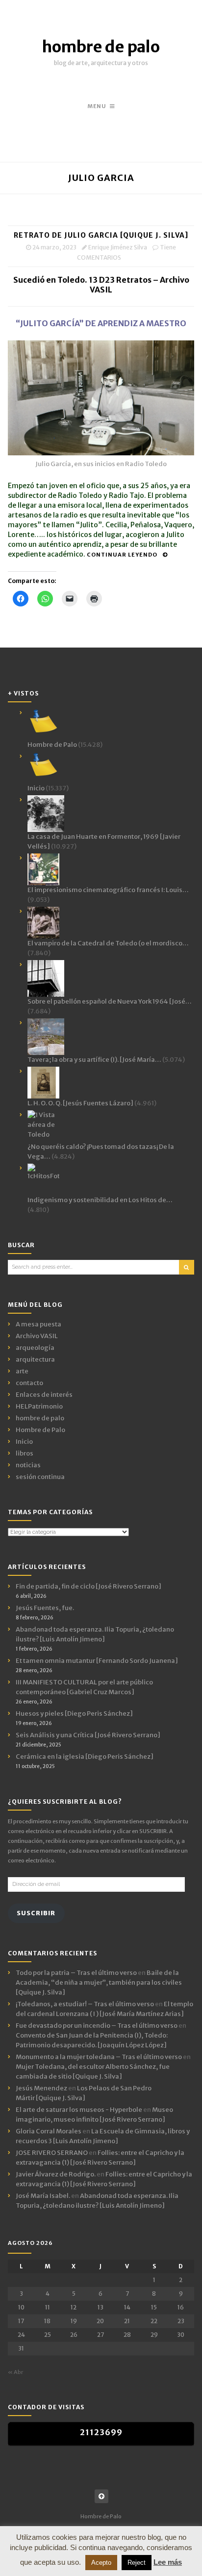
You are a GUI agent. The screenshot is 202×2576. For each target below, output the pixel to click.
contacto (29, 1383)
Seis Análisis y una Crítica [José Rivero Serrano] (88, 1735)
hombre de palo (101, 47)
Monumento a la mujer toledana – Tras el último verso (99, 2057)
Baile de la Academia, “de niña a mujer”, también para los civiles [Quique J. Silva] (99, 1982)
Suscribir (36, 1913)
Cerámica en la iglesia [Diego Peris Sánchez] (85, 1757)
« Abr (15, 2372)
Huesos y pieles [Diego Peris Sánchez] (74, 1714)
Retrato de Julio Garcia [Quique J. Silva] (101, 235)
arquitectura (35, 1359)
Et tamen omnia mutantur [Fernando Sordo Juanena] (97, 1661)
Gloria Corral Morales (49, 2131)
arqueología (35, 1348)
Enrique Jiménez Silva (118, 247)
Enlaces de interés (44, 1395)
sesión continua (40, 1477)
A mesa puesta (38, 1324)
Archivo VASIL (37, 1336)
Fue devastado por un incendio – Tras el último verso (97, 2026)
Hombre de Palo (40, 1430)
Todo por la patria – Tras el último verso (76, 1973)
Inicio (24, 1442)
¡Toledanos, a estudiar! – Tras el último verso (85, 2004)
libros (25, 1453)
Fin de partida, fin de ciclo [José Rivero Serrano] (88, 1586)
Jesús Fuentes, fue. (45, 1608)
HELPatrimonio (39, 1406)
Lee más (168, 2562)
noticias (28, 1465)
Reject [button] (137, 2563)
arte (22, 1371)
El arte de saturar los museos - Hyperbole (79, 2110)
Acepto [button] (101, 2563)
